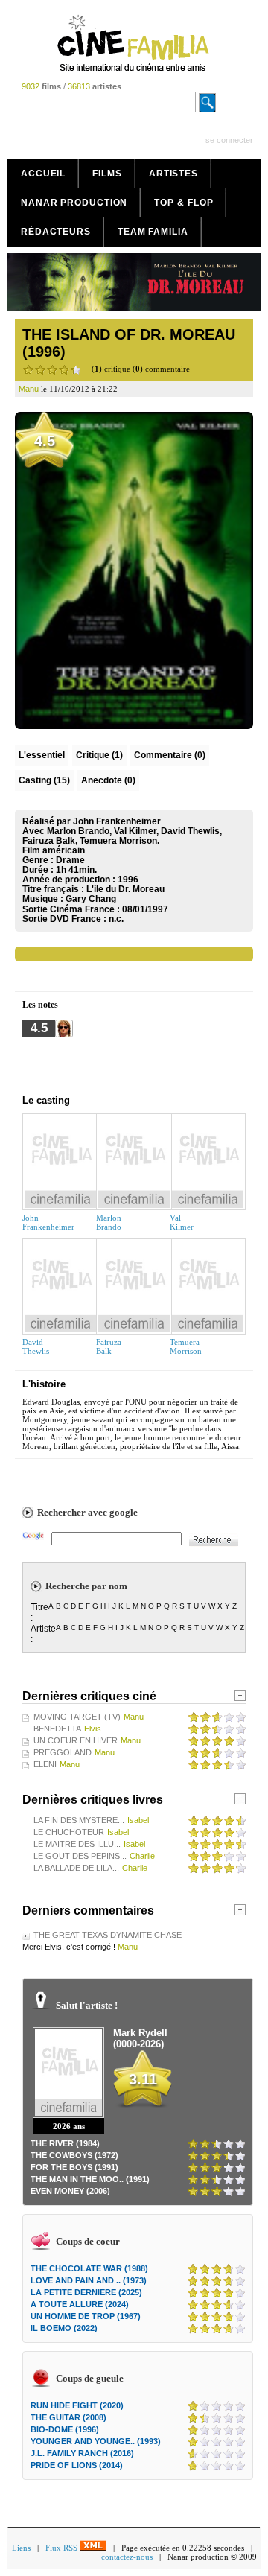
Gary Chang (91, 899)
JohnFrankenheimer (48, 1222)
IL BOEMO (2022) (64, 2328)
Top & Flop (184, 203)
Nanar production (74, 203)
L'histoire (44, 1384)
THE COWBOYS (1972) (74, 2155)
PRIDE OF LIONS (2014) (77, 2465)
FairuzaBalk (109, 1346)
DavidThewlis (36, 1346)
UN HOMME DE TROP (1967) (86, 2316)
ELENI (45, 1764)
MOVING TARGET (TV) (77, 1717)
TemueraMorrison (186, 1346)
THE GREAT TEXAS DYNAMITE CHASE (108, 1935)
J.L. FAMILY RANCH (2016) (82, 2453)
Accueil (43, 174)
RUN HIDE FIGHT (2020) (77, 2405)
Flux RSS (63, 2548)
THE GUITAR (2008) (68, 2417)
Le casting (46, 1100)
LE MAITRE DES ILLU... (77, 1844)
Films (107, 174)
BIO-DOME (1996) (65, 2429)
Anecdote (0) (108, 780)
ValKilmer (182, 1222)
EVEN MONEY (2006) (70, 2191)
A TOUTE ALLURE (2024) (80, 2304)
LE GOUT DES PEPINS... (80, 1856)
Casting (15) (44, 780)
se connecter (229, 140)
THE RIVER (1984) (65, 2143)
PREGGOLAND (63, 1752)
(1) (99, 755)
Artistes (173, 174)
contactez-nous (127, 2557)
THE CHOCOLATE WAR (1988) (89, 2268)
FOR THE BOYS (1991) (74, 2167)
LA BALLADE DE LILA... (76, 1868)
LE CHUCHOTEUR (69, 1832)
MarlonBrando (109, 1222)
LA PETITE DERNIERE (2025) (86, 2292)
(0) (170, 755)
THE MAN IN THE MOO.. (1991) (90, 2179)
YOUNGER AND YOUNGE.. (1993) (96, 2441)
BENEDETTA (57, 1729)
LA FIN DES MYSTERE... (79, 1820)
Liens (21, 2548)
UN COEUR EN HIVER (76, 1740)
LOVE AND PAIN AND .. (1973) (89, 2280)
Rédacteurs (56, 232)
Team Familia (153, 232)
